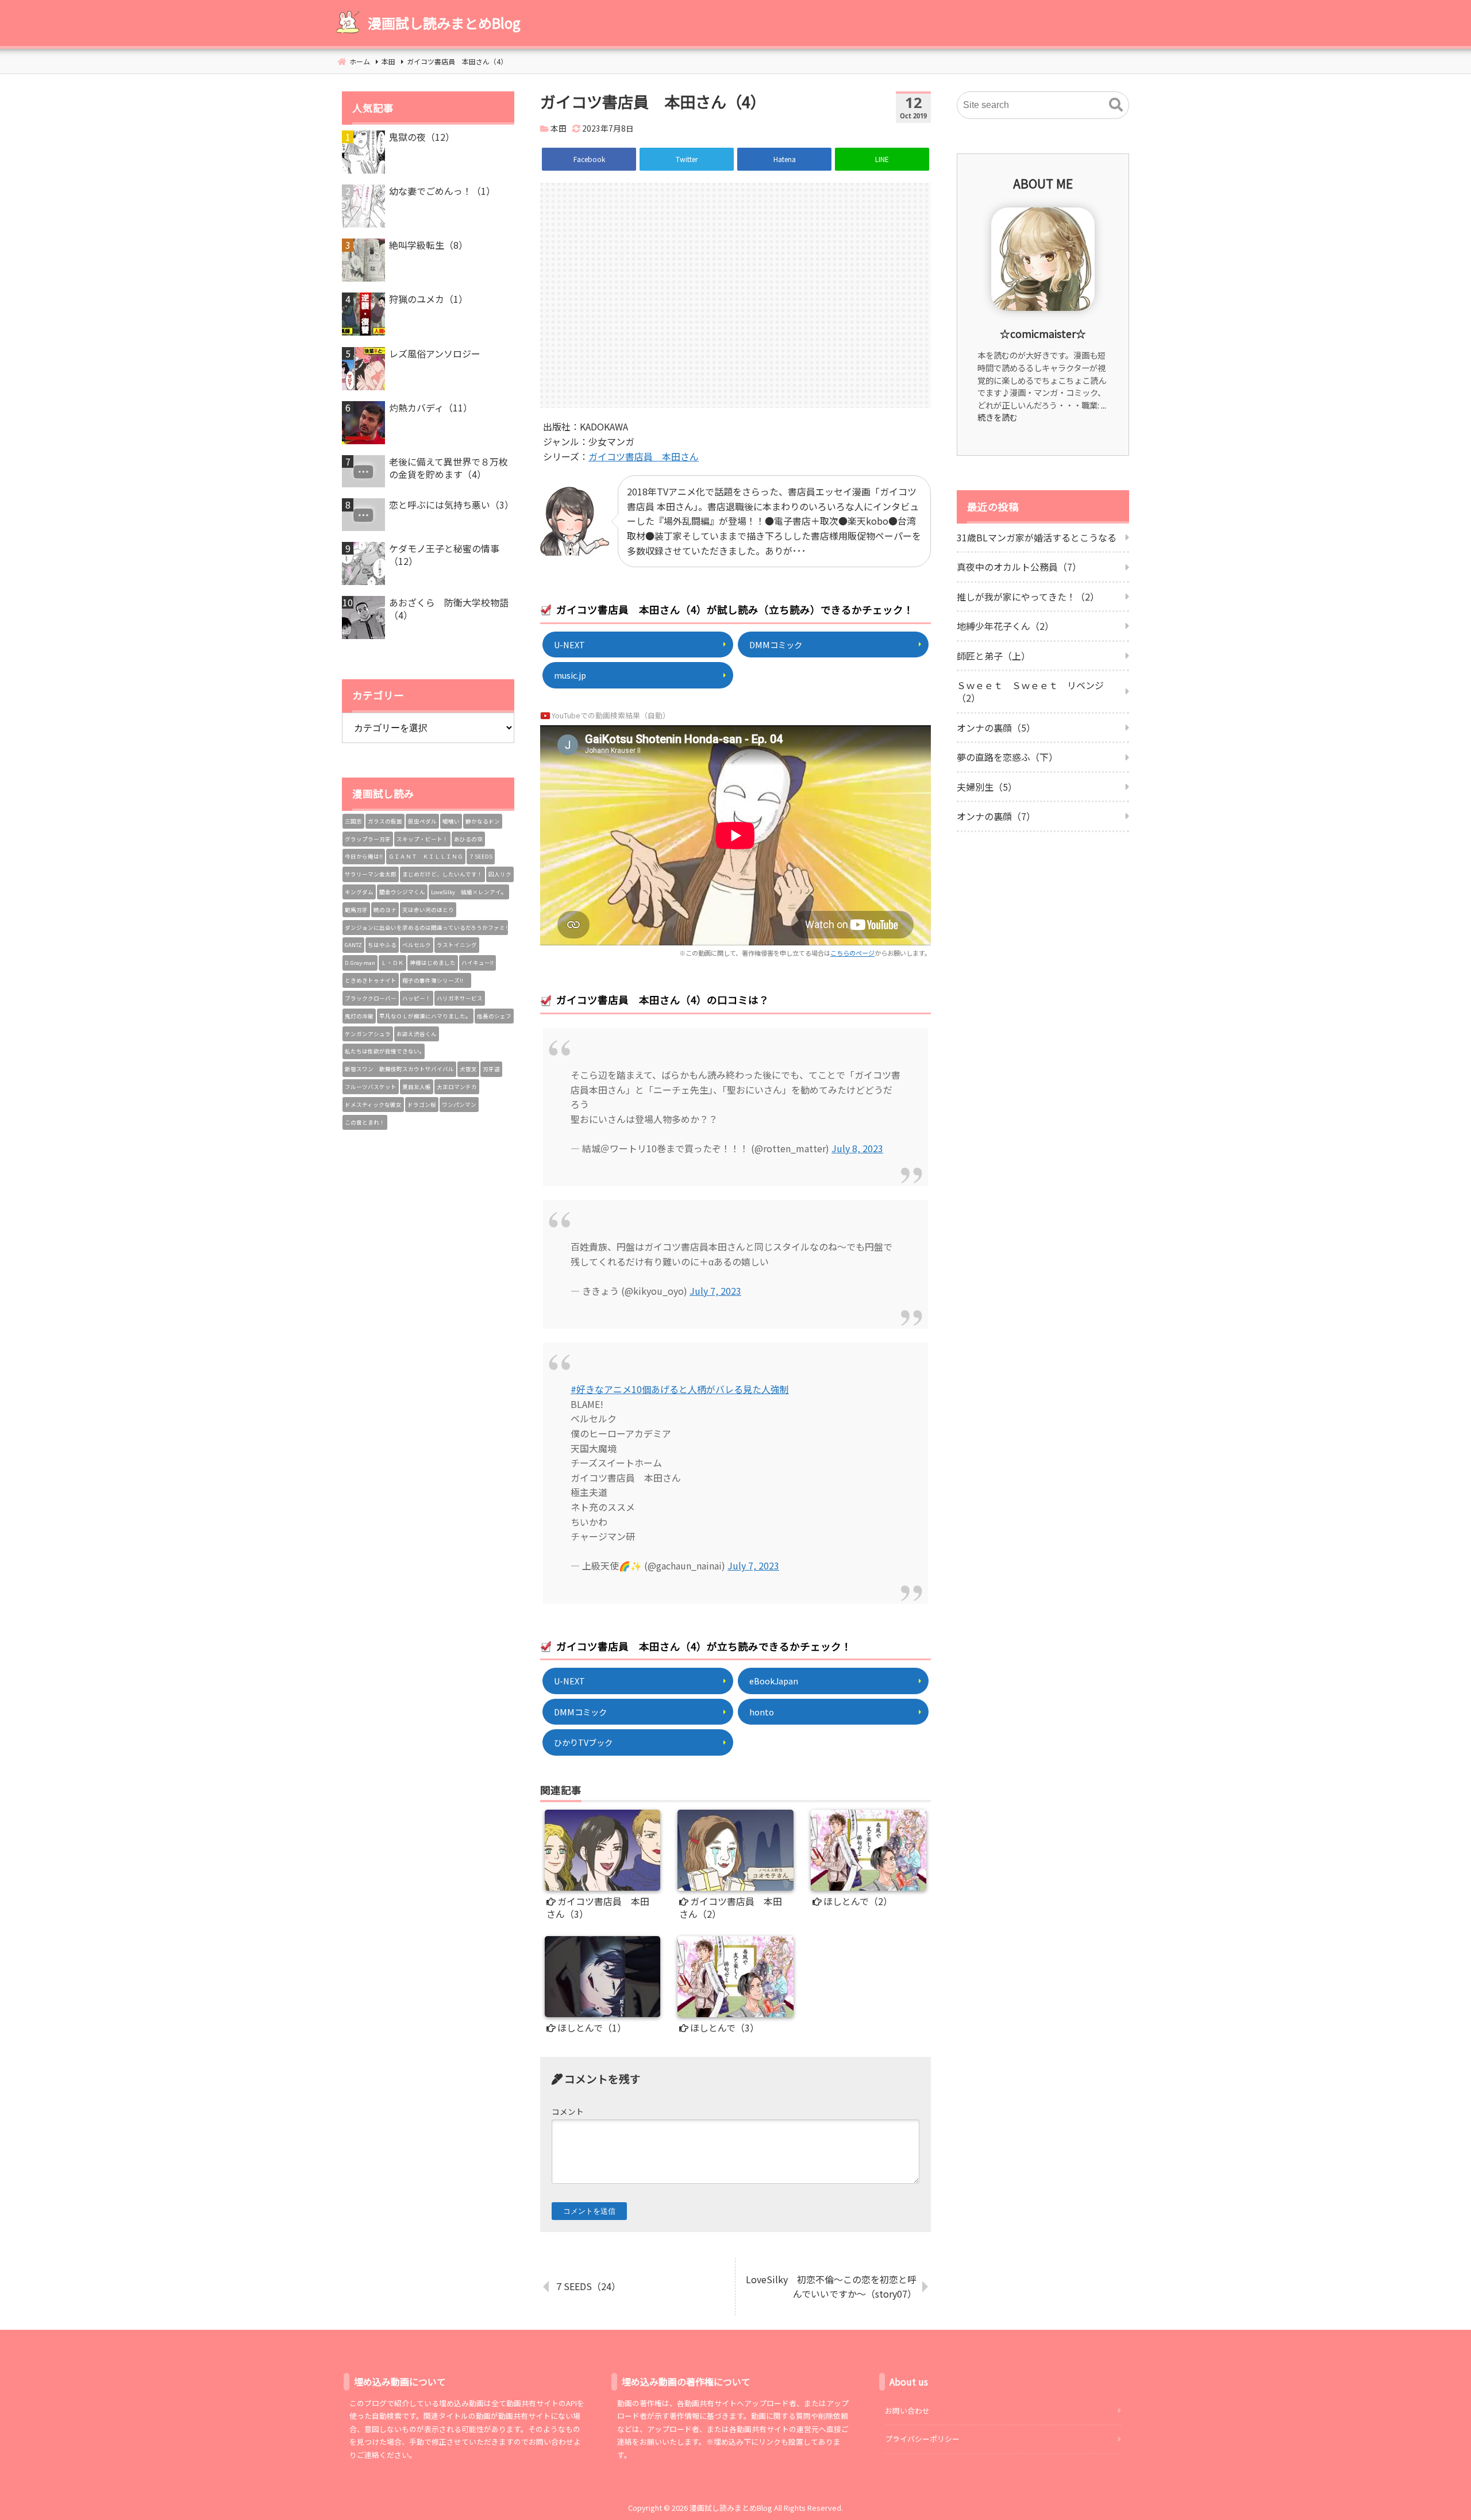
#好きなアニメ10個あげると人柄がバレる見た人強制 (680, 1389)
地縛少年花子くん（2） (1005, 626)
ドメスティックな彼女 (373, 1105)
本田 (559, 128)
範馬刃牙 (356, 910)
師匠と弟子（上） (993, 656)
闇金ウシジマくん (402, 892)
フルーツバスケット (371, 1087)
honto (762, 1712)
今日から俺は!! (364, 856)
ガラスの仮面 (385, 821)
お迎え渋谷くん (417, 1034)
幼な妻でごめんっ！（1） (442, 191)
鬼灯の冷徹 (359, 1016)
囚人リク (500, 874)
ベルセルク (417, 945)
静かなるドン (483, 821)
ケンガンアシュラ (368, 1034)
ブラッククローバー (371, 998)
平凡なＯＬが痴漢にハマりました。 (425, 1016)
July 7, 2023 (715, 1291)
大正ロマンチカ (457, 1087)
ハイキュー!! (478, 963)
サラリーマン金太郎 (371, 874)
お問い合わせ (907, 2411)
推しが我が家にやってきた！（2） (1028, 597)
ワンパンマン (459, 1105)
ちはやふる (382, 945)
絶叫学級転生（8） (428, 245)
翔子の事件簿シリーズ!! (436, 980)
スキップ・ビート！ (422, 839)
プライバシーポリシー (922, 2439)
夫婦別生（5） (987, 787)
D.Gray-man (360, 963)
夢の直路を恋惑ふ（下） (1007, 757)
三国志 (353, 821)
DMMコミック (776, 645)
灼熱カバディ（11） (431, 407)
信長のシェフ (494, 1016)
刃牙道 (491, 1069)
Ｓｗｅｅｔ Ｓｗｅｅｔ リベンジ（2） (1030, 691)
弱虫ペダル (422, 821)
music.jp (570, 675)
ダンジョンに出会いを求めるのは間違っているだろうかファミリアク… (426, 928)
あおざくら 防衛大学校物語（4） (449, 609)
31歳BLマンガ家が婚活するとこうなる (1037, 537)
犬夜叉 (468, 1069)
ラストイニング (457, 945)
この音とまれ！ (365, 1122)
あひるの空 (468, 839)
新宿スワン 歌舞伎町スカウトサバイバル (399, 1069)
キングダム (359, 892)
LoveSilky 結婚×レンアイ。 (469, 892)
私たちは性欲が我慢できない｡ (384, 1051)
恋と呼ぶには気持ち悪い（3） (451, 505)
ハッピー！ (417, 998)
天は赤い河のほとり (428, 910)
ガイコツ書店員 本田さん (644, 456)
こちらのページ (852, 953)
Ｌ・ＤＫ (392, 963)
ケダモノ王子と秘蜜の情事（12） (444, 555)
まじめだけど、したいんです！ (442, 874)
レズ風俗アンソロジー (435, 353)
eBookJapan (774, 1681)
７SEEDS (481, 856)
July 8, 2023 (857, 1148)
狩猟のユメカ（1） (428, 299)
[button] (1116, 105)
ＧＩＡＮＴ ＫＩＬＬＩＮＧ (426, 856)
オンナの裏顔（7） (996, 816)
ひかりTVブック (583, 1742)
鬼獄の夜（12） (422, 137)
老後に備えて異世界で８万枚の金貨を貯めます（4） (448, 468)
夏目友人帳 (417, 1087)
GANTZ (353, 945)
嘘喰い (451, 821)
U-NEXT (569, 645)
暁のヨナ (385, 910)
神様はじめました (433, 963)
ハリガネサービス (460, 998)
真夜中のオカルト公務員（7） (1019, 567)
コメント (568, 2111)
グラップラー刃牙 (368, 839)
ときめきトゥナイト (371, 980)
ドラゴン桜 (422, 1105)
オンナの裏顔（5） (996, 728)
